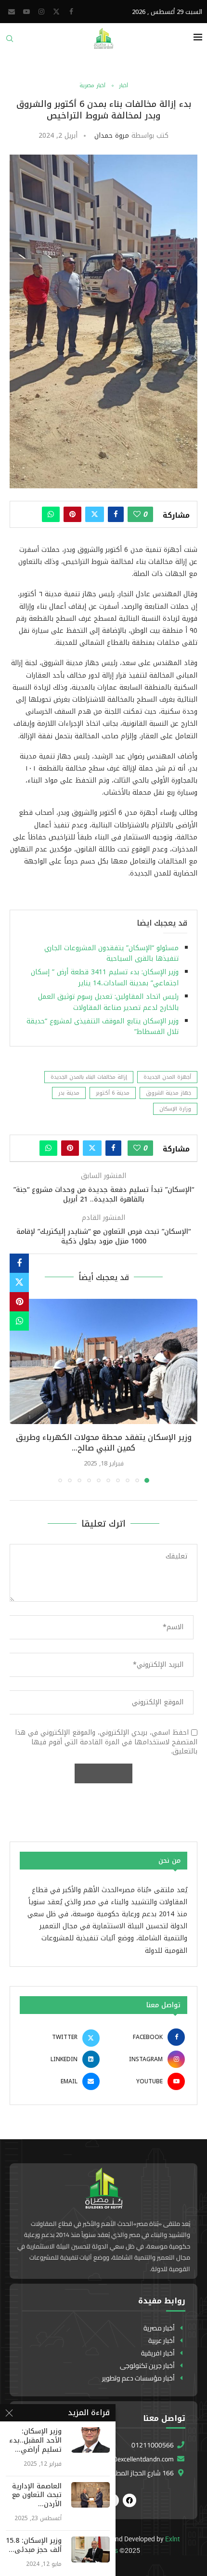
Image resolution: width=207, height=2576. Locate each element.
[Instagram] (41, 12)
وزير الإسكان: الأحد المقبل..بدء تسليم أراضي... (35, 2441)
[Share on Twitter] (95, 514)
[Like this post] (137, 514)
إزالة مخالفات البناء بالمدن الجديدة (89, 1077)
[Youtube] (26, 12)
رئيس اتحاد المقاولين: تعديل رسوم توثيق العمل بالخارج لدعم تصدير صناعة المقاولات (108, 1002)
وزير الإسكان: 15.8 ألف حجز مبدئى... (34, 2546)
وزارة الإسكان (175, 1109)
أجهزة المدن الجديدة (167, 1077)
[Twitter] (56, 12)
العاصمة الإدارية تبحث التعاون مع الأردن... (37, 2496)
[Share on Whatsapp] (51, 514)
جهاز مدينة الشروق (168, 1093)
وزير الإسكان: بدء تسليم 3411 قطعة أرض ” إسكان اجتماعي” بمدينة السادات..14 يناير (105, 977)
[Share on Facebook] (116, 514)
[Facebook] (71, 12)
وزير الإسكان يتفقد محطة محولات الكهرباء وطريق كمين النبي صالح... (104, 1443)
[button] (18, 1390)
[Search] (10, 42)
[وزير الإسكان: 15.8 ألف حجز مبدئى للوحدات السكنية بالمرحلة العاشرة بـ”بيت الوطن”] (91, 2549)
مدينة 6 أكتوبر (113, 1093)
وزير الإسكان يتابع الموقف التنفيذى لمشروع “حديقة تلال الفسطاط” (103, 1026)
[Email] (12, 12)
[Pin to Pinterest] (72, 514)
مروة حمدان (112, 136)
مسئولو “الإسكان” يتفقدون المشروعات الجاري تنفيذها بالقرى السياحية (111, 953)
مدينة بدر (69, 1093)
